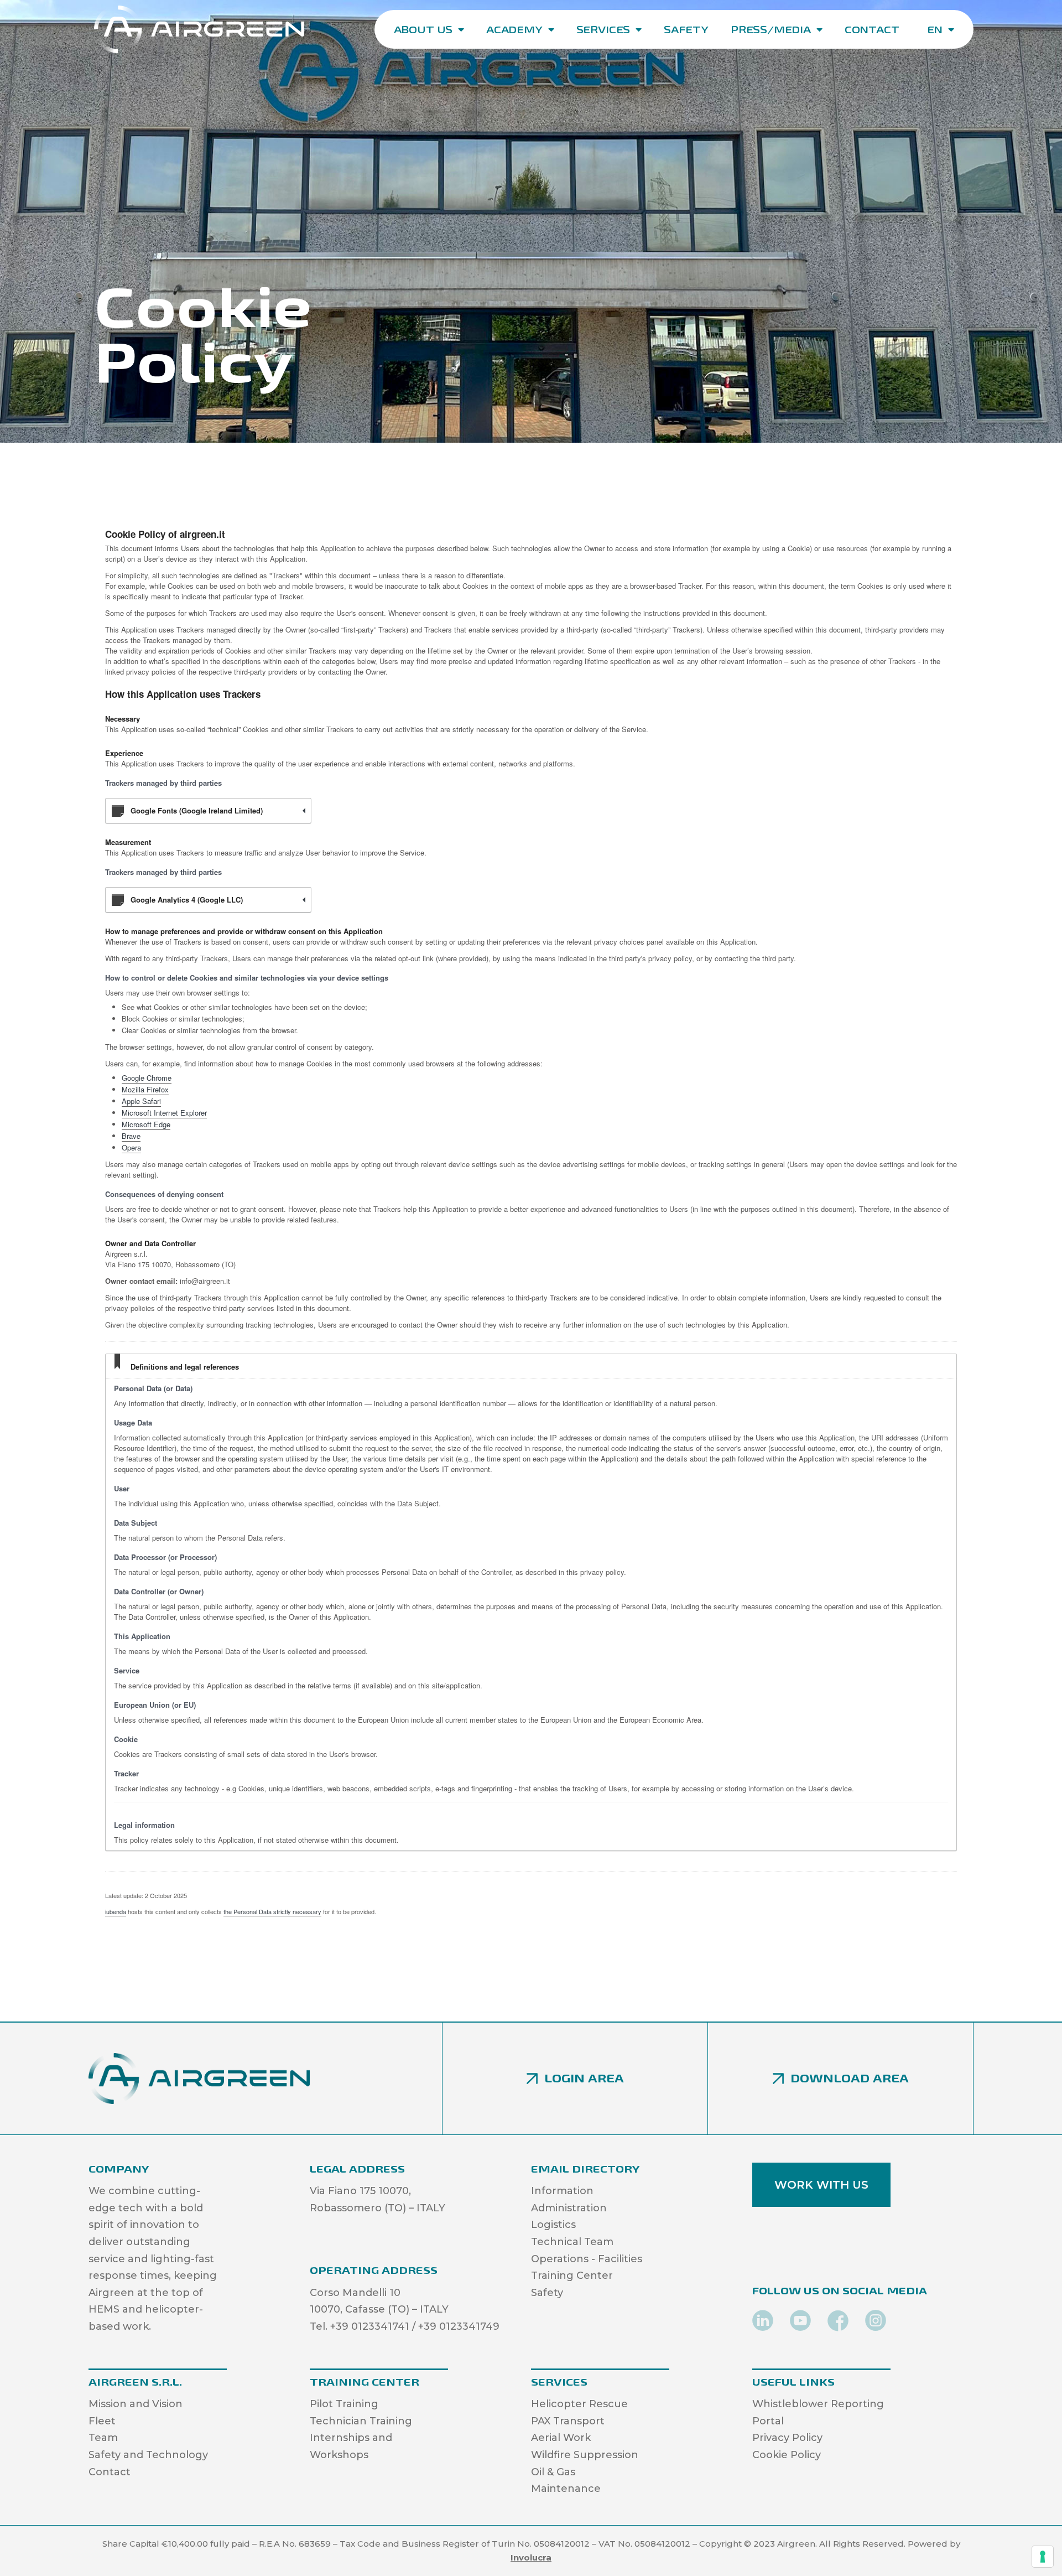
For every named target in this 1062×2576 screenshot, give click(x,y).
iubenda (116, 1911)
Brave (131, 1136)
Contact (872, 29)
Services (603, 29)
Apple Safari (141, 1101)
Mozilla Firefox (145, 1089)
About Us (423, 29)
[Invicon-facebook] (838, 2321)
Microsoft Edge (146, 1124)
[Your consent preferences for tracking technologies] (1043, 2557)
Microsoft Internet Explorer (164, 1113)
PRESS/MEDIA (771, 29)
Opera (131, 1147)
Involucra (531, 2557)
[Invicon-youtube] (800, 2321)
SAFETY (686, 29)
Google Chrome (147, 1078)
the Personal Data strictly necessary (272, 1911)
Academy (514, 29)
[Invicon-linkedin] (763, 2321)
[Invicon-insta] (876, 2321)
